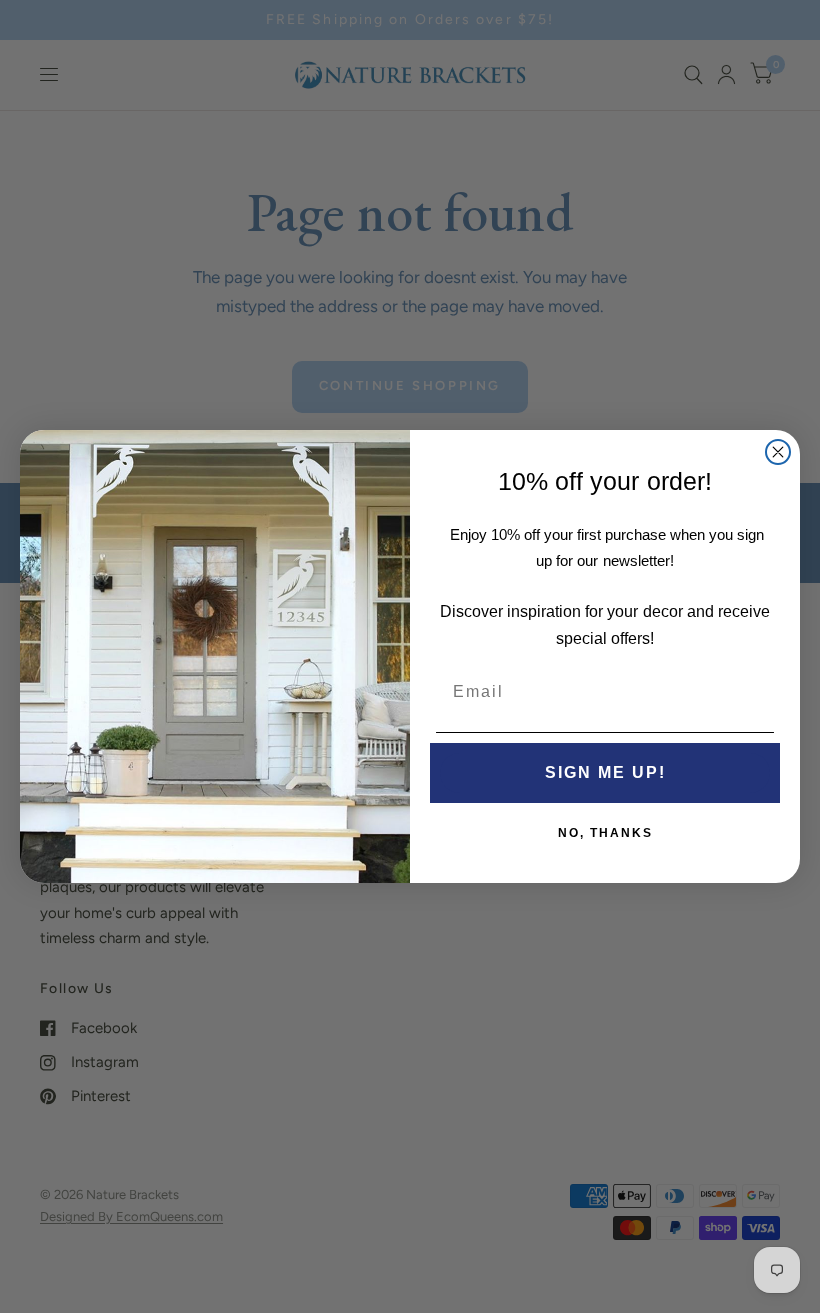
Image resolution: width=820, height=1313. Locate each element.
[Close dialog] (778, 452)
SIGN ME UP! (605, 772)
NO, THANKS (605, 833)
